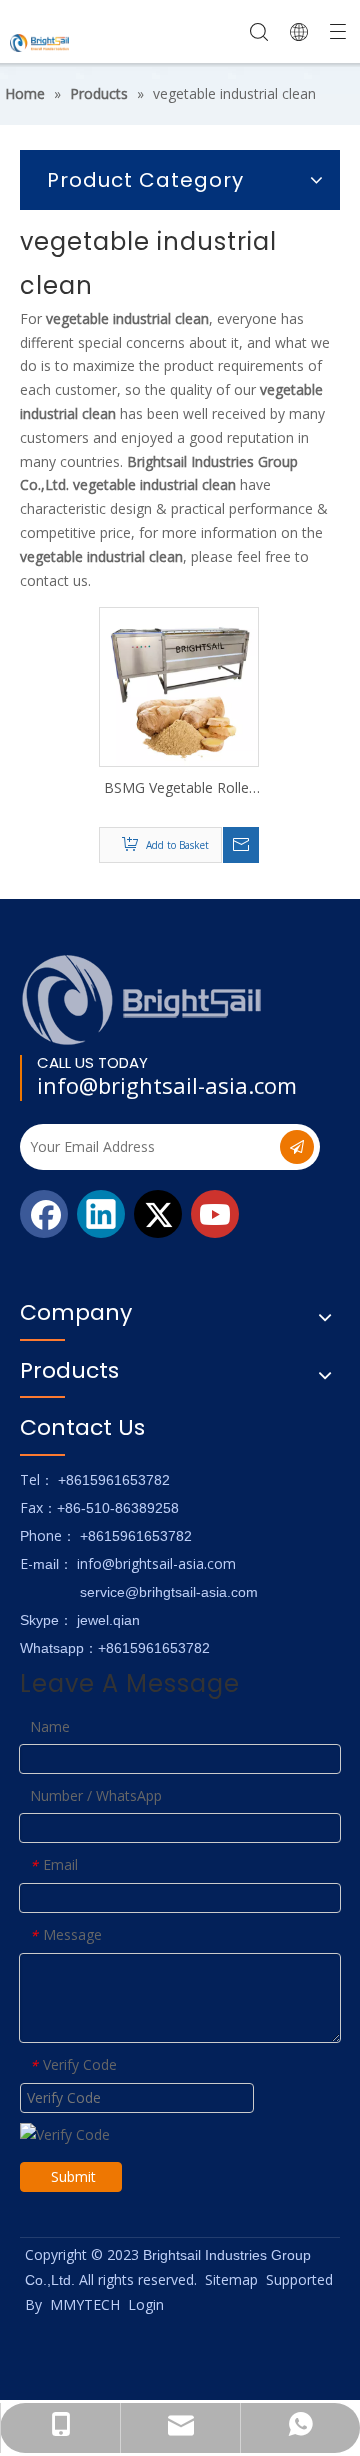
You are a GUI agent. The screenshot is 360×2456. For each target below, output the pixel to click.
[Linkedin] (101, 1214)
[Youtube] (215, 1214)
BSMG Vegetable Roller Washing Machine (179, 788)
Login (146, 2304)
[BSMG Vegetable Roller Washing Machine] (179, 685)
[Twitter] (158, 1214)
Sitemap (231, 2279)
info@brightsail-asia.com (167, 1085)
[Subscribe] (297, 1147)
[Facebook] (44, 1214)
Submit (73, 2176)
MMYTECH (85, 2304)
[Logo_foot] (142, 999)
